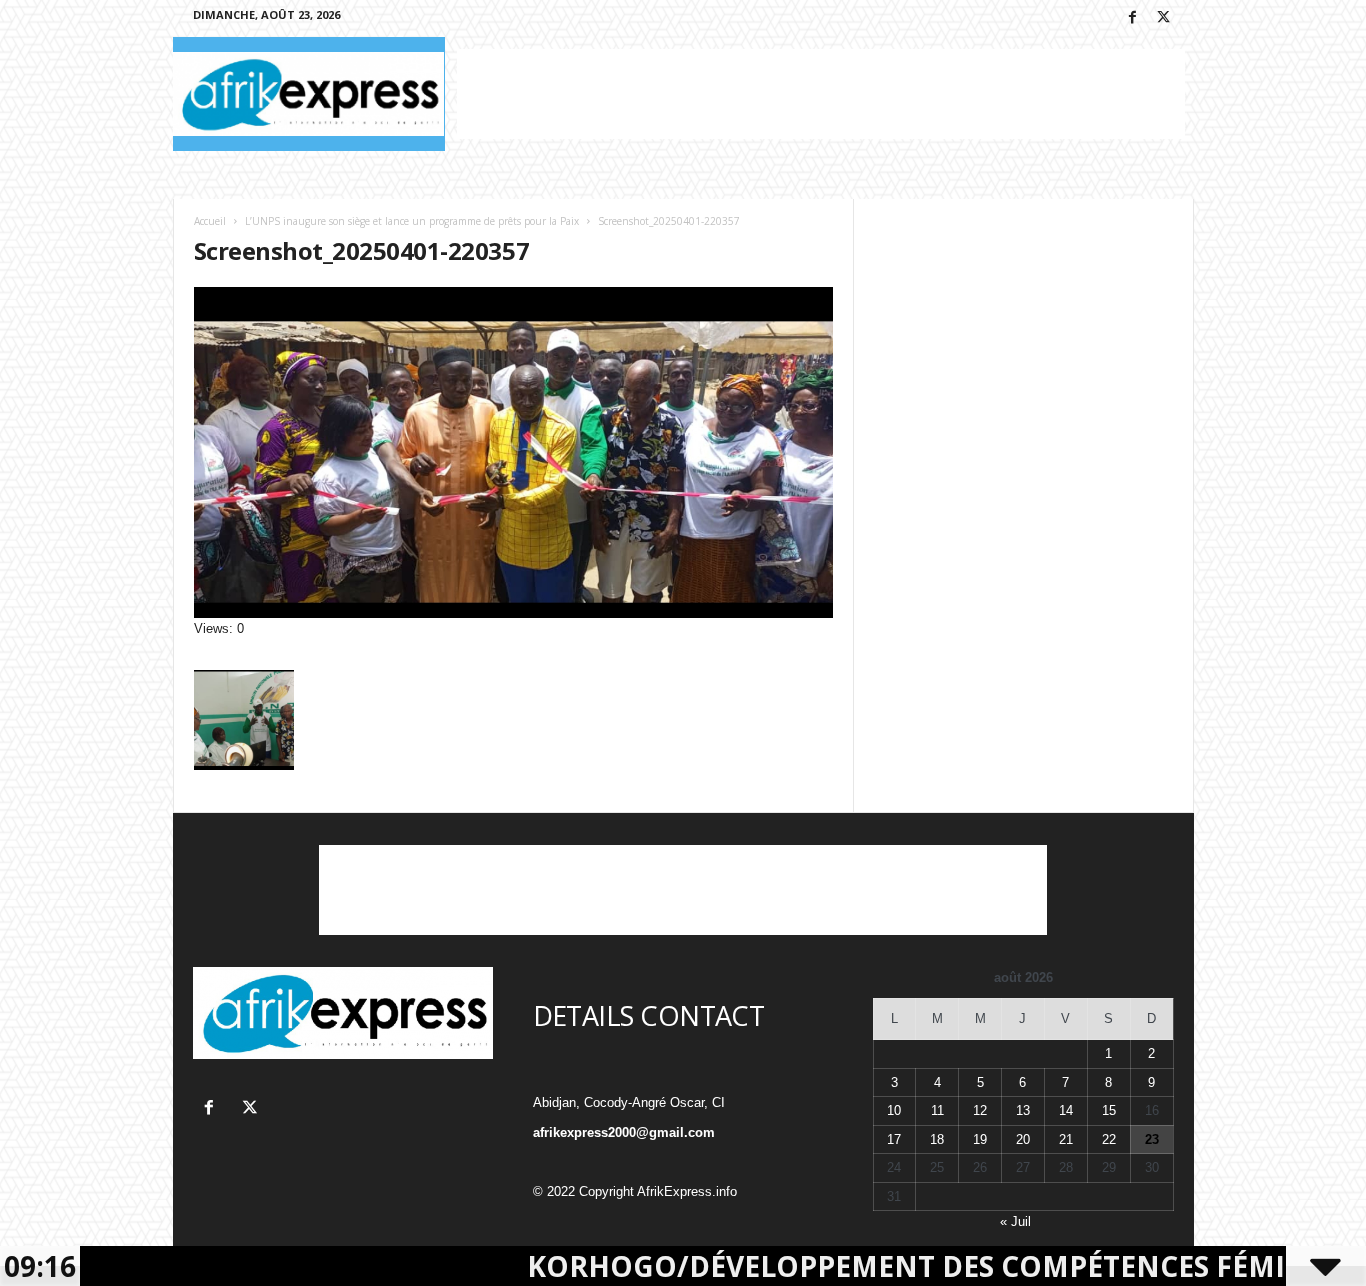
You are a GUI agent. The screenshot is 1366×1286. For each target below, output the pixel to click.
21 (1066, 1139)
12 (980, 1110)
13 (1023, 1110)
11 (937, 1110)
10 (894, 1110)
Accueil (210, 221)
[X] (1164, 18)
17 (894, 1139)
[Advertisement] (821, 94)
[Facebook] (1133, 18)
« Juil (1015, 1221)
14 (1066, 1110)
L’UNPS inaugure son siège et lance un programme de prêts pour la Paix (412, 221)
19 (980, 1139)
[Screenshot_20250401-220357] (514, 452)
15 (1109, 1110)
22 (1109, 1139)
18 (937, 1139)
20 (1023, 1139)
